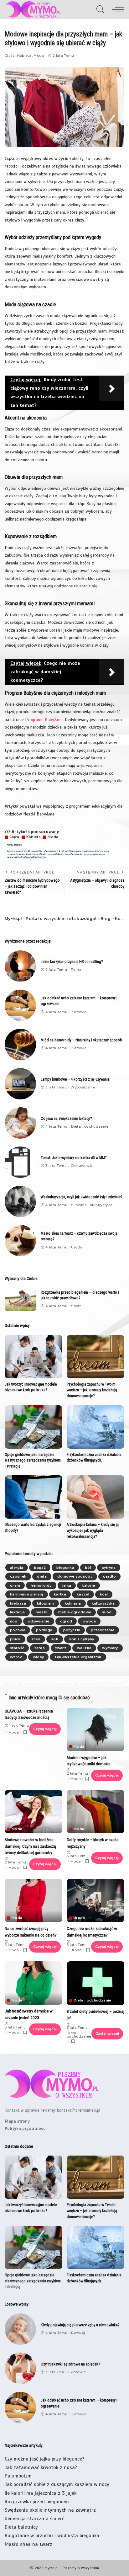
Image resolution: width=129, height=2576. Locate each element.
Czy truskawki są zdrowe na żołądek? (70, 2364)
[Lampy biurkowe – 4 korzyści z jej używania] (20, 1084)
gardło (109, 1576)
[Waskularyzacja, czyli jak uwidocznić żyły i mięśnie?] (20, 1201)
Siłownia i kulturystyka (92, 1205)
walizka (84, 1648)
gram (15, 1585)
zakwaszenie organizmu (78, 1657)
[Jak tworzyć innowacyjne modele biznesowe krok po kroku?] (34, 1357)
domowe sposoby (75, 1576)
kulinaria (73, 1603)
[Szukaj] (101, 9)
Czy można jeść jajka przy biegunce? (44, 2459)
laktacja (18, 1612)
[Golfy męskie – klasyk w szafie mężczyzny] (95, 1812)
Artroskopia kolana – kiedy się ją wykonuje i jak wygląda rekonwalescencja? (93, 1530)
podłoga (44, 1630)
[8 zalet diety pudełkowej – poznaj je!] (96, 1983)
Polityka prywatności (26, 2128)
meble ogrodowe (75, 1612)
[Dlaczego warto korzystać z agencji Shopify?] (34, 1497)
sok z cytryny (81, 1639)
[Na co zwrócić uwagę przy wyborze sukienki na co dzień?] (34, 1900)
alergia (17, 1568)
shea (36, 1639)
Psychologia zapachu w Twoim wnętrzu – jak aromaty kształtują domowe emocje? (92, 1390)
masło (42, 1612)
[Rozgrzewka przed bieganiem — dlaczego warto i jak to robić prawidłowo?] (20, 1299)
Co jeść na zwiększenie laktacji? (66, 1118)
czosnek (18, 1576)
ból (88, 1568)
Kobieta (24, 56)
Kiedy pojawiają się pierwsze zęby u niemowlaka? (80, 2325)
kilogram (46, 1603)
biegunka (65, 1568)
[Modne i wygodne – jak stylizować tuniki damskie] (95, 1729)
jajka (67, 1585)
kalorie (88, 1585)
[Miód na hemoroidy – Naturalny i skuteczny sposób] (20, 1045)
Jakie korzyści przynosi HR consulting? (72, 962)
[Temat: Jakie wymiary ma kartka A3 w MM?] (20, 1162)
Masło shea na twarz (28, 2544)
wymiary (110, 1648)
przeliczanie (103, 1630)
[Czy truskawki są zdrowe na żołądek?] (20, 2368)
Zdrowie (79, 1012)
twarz (61, 1648)
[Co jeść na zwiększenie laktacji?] (20, 1123)
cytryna (109, 1568)
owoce (89, 1621)
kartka (60, 1594)
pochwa (18, 1630)
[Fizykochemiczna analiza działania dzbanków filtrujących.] (95, 1427)
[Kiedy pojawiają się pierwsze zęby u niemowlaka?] (20, 2329)
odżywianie (39, 1621)
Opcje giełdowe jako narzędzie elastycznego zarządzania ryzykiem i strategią (33, 1460)
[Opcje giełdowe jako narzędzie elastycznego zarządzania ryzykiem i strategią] (34, 1427)
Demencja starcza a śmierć (34, 2519)
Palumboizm (18, 2476)
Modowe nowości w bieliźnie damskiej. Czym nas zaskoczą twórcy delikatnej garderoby (30, 1846)
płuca (15, 1639)
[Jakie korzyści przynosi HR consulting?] (20, 966)
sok (55, 1639)
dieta (42, 1576)
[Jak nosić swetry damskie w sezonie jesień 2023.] (34, 1983)
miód (107, 1612)
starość (17, 1648)
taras (40, 1648)
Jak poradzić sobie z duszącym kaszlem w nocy (57, 2484)
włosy (39, 1657)
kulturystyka (103, 1603)
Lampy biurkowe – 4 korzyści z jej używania (75, 1079)
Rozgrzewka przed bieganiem (37, 2502)
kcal (104, 1594)
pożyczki (72, 1630)
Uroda (77, 1247)
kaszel (83, 1594)
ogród (66, 1621)
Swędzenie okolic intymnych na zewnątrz (50, 2510)
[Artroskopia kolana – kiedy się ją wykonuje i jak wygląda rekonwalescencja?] (95, 1497)
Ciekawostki (82, 1166)
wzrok (16, 1657)
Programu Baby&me (44, 719)
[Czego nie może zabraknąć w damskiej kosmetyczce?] (95, 1900)
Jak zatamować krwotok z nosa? (41, 2467)
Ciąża (10, 56)
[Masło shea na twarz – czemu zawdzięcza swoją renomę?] (20, 1241)
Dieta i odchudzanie (90, 1127)
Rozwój (78, 2333)
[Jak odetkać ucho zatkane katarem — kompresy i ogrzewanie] (20, 1005)
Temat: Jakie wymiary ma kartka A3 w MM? (74, 1158)
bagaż (40, 1568)
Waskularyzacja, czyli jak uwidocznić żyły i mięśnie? (81, 1197)
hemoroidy (41, 1585)
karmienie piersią (27, 1594)
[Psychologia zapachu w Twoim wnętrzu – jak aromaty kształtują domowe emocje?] (95, 1357)
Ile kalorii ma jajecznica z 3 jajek (41, 2493)
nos (14, 1621)
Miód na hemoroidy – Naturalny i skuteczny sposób (81, 1040)
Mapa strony (17, 2121)
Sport (76, 1306)
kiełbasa (18, 1603)
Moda (39, 56)
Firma (76, 970)
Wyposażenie (83, 1087)
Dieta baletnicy (21, 2527)
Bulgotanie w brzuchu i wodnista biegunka (52, 2536)
